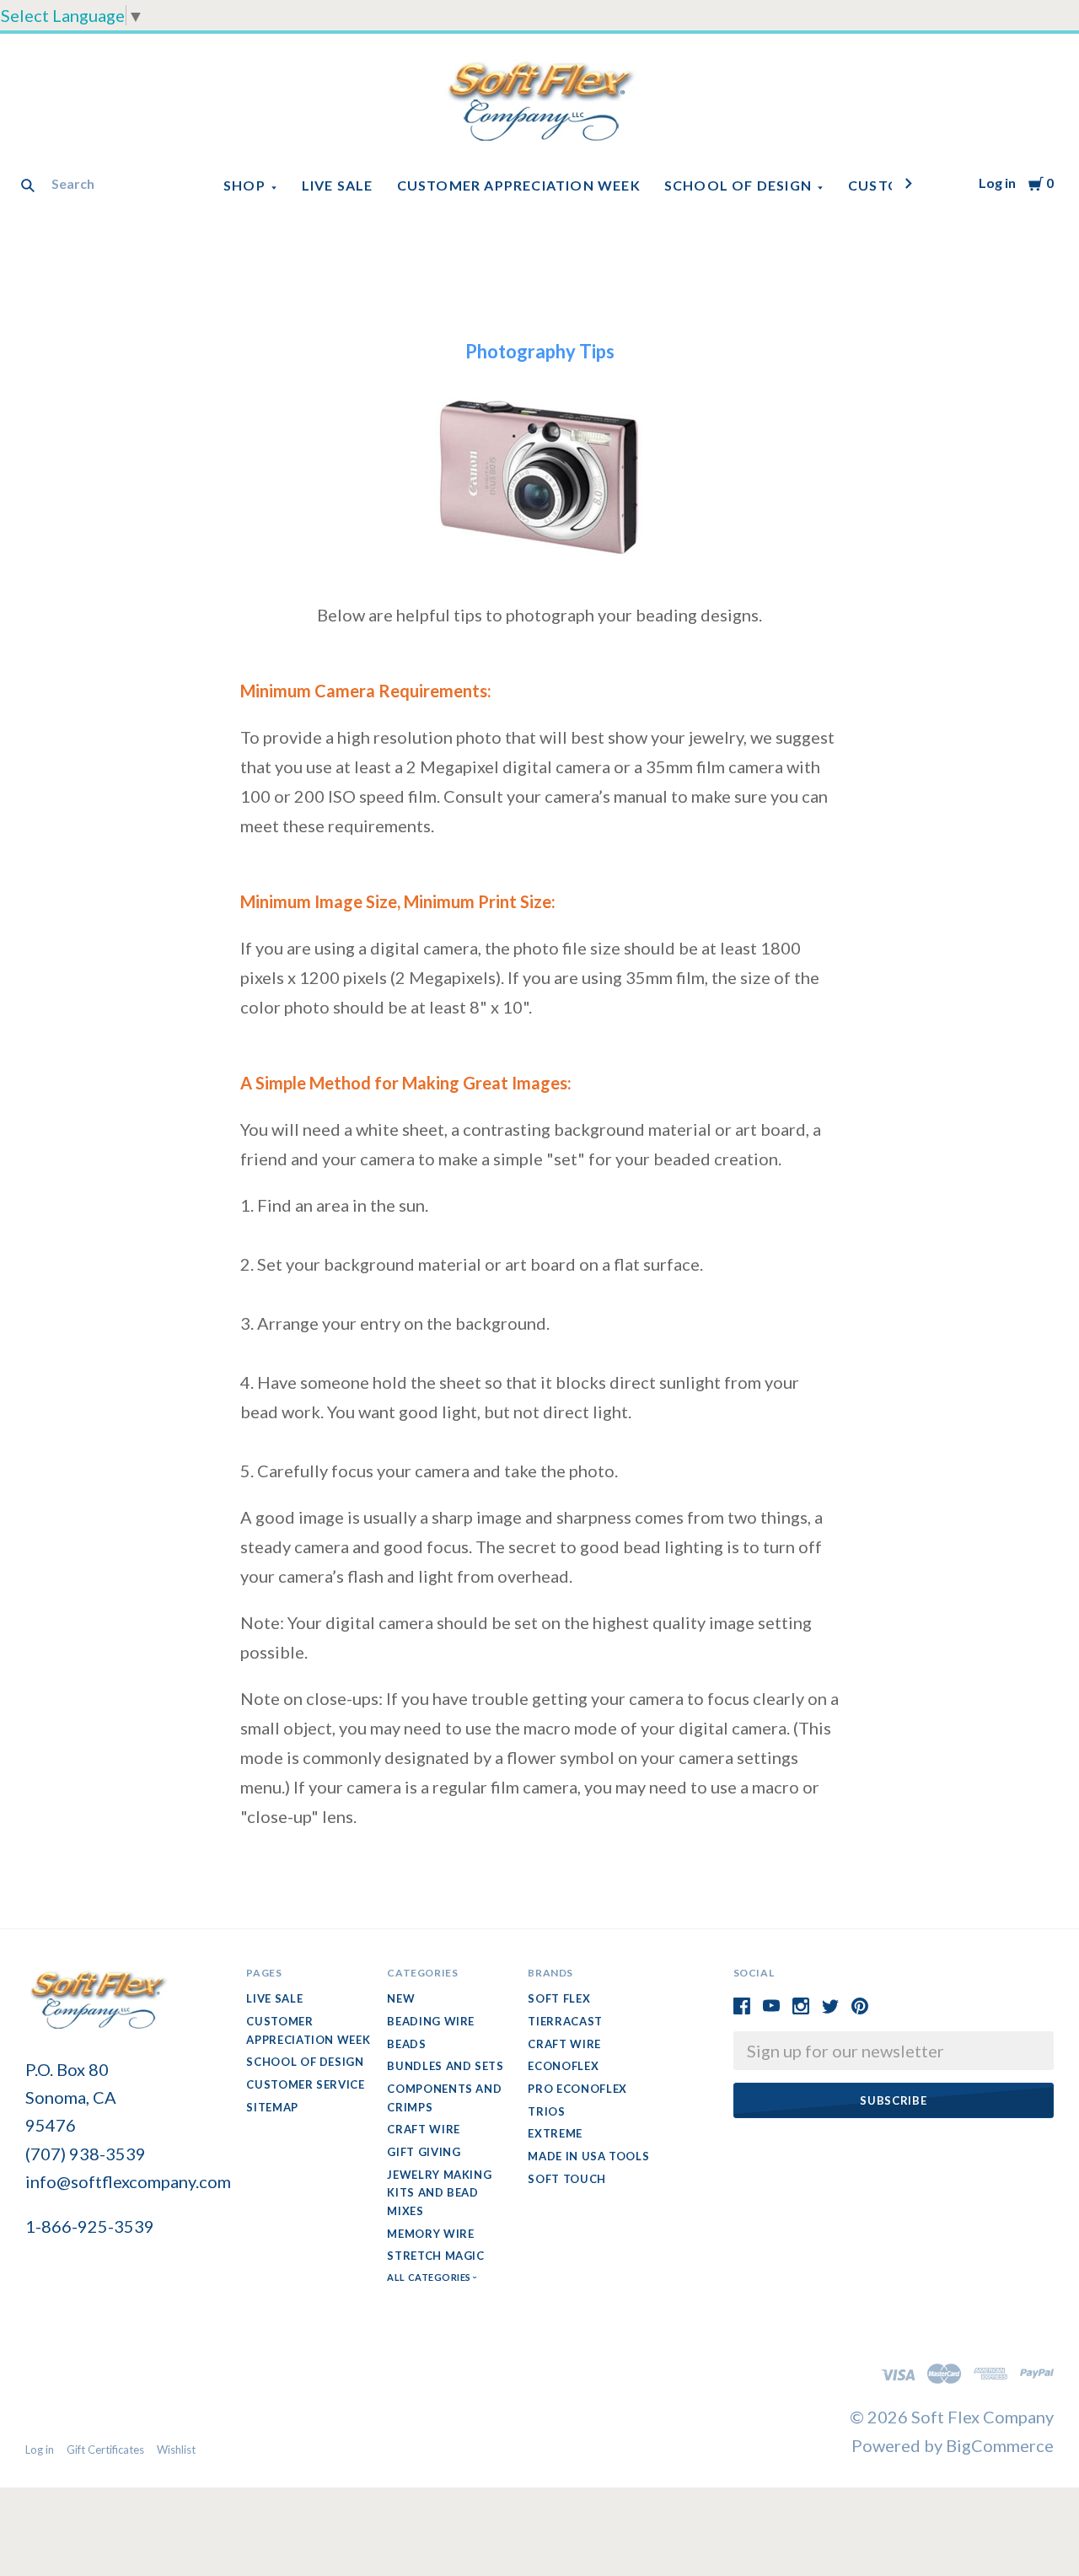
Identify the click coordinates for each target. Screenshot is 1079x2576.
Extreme (555, 2133)
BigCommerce (1000, 2445)
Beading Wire (431, 2021)
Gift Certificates (105, 2450)
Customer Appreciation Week (519, 185)
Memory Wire (430, 2234)
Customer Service (305, 2084)
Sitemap (272, 2107)
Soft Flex (559, 1998)
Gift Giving (424, 2152)
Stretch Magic (435, 2256)
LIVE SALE (338, 185)
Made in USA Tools (588, 2156)
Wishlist (176, 2450)
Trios (546, 2111)
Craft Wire (424, 2129)
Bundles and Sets (445, 2066)
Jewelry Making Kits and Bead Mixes (439, 2193)
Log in (997, 183)
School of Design (738, 185)
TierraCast (565, 2021)
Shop (244, 185)
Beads (406, 2044)
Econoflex (563, 2066)
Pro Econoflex (577, 2089)
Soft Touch (567, 2179)
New (401, 1998)
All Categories (430, 2277)
